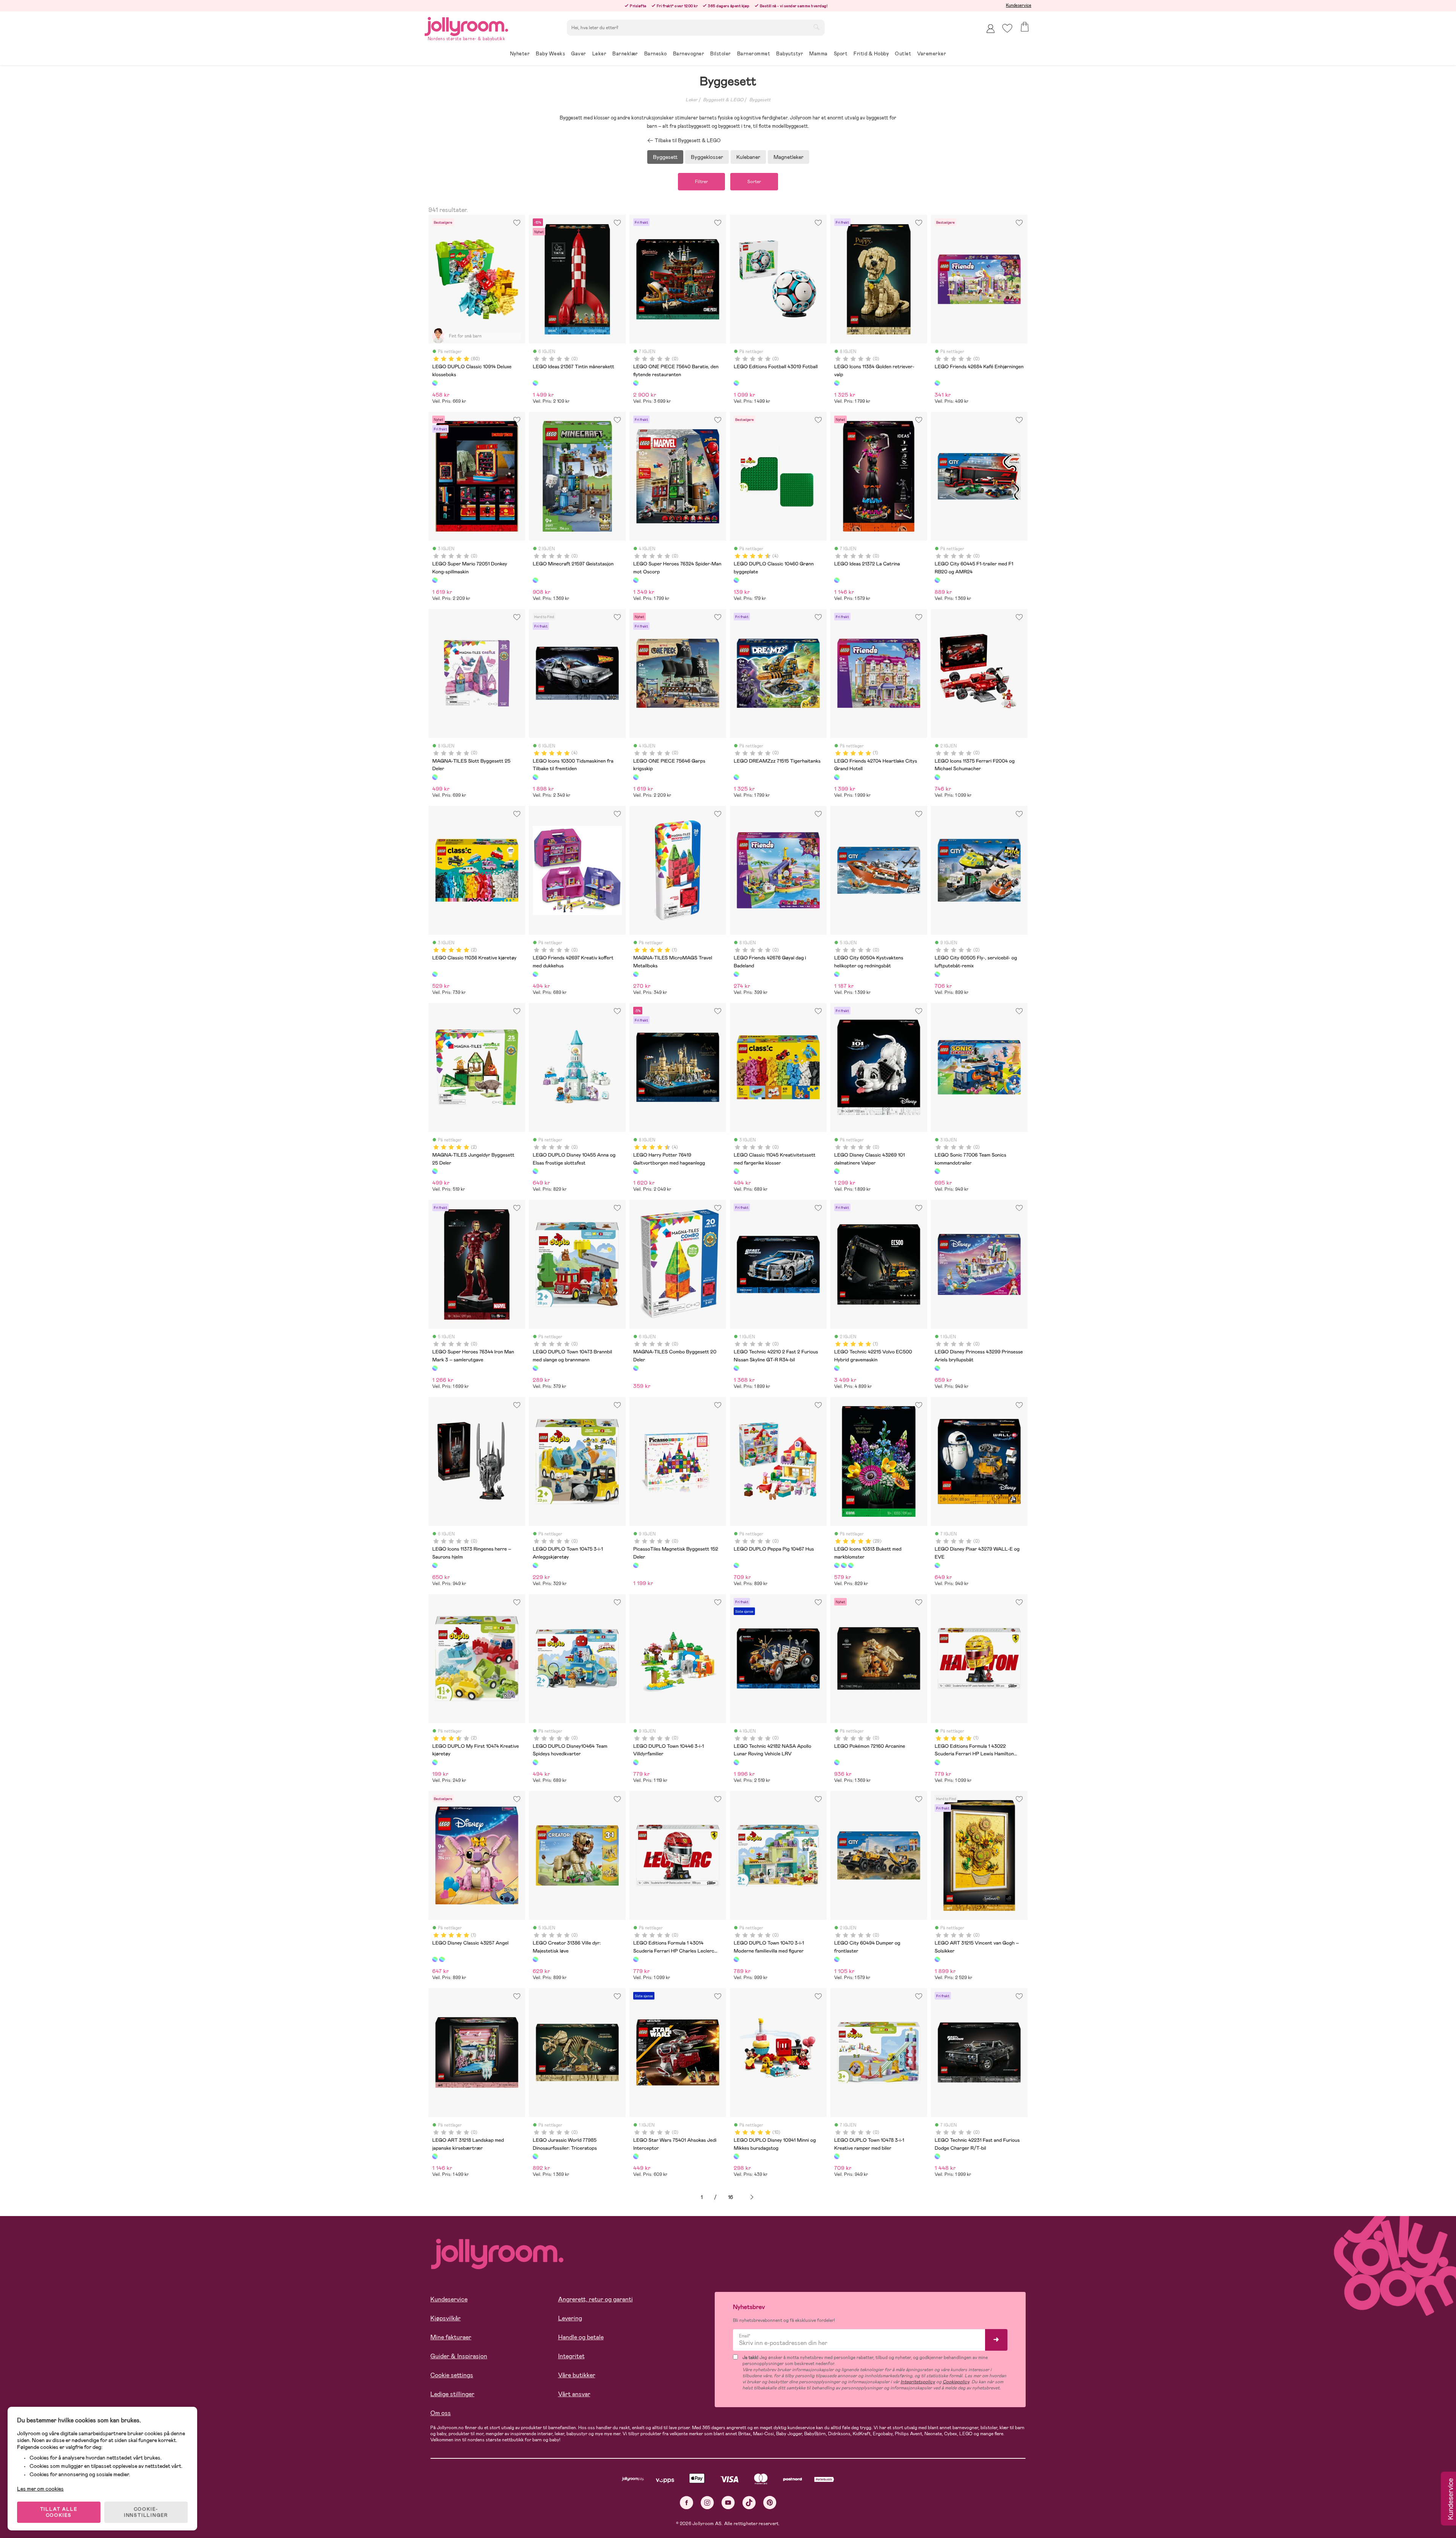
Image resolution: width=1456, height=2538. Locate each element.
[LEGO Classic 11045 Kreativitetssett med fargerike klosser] (736, 1171)
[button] (1007, 28)
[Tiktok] (749, 2503)
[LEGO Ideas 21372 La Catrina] (837, 580)
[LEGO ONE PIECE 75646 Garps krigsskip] (636, 777)
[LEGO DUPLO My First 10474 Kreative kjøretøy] (435, 1762)
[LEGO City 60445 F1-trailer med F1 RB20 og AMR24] (937, 580)
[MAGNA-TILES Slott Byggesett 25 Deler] (435, 777)
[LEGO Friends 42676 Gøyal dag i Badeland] (736, 974)
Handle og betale (581, 2337)
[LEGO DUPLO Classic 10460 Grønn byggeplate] (736, 580)
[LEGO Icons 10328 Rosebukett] (844, 1565)
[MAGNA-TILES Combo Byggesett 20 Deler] (636, 1368)
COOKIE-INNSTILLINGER (146, 2512)
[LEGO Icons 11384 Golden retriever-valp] (837, 383)
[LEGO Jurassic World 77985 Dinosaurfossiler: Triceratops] (535, 2156)
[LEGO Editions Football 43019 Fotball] (736, 383)
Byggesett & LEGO (723, 100)
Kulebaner (748, 157)
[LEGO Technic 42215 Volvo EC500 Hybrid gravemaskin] (837, 1368)
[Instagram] (707, 2503)
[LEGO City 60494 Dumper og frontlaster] (837, 1959)
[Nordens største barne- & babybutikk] (466, 25)
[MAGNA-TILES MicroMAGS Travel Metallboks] (636, 974)
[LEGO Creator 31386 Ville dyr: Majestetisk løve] (535, 1959)
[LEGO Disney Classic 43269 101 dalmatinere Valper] (837, 1171)
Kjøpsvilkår (446, 2318)
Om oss (441, 2413)
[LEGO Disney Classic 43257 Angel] (435, 1959)
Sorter (754, 182)
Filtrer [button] (701, 182)
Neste (752, 2197)
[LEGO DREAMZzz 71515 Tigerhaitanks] (736, 777)
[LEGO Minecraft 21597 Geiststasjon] (535, 580)
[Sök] (816, 27)
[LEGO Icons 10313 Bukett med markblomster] (837, 1565)
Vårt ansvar (574, 2394)
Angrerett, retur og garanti (595, 2299)
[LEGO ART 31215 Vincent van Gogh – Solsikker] (937, 1959)
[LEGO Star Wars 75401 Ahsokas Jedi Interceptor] (636, 2156)
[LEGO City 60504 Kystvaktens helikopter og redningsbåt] (837, 974)
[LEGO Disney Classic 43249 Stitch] (442, 1959)
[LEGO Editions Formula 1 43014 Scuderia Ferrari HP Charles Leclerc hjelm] (636, 1959)
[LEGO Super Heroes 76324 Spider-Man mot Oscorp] (636, 580)
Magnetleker (788, 157)
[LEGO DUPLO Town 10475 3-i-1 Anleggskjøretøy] (535, 1565)
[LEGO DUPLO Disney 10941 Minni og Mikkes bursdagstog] (736, 2156)
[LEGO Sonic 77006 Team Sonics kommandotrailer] (937, 1171)
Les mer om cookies (40, 2489)
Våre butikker (577, 2375)
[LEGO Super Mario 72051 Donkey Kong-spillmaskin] (435, 580)
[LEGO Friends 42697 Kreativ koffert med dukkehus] (535, 974)
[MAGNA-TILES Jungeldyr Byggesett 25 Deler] (435, 1171)
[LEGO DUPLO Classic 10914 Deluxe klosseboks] (435, 383)
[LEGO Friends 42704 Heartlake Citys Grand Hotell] (837, 777)
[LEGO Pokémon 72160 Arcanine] (837, 1762)
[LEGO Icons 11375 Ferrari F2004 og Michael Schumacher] (937, 777)
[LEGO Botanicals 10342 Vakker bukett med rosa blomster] (851, 1565)
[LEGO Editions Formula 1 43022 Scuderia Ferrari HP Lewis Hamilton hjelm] (937, 1762)
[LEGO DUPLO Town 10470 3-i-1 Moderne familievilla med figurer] (736, 1959)
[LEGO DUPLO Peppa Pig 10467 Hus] (736, 1565)
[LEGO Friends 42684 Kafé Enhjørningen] (937, 383)
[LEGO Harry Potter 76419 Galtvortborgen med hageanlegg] (636, 1171)
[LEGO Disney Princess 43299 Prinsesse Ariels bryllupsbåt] (937, 1368)
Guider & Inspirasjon (459, 2356)
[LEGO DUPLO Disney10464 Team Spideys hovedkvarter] (535, 1762)
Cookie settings (452, 2375)
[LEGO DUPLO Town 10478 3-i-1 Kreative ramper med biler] (837, 2156)
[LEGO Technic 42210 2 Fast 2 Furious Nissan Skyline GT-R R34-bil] (736, 1368)
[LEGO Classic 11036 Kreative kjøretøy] (435, 974)
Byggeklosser (707, 157)
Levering (570, 2318)
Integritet (571, 2356)
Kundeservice (1019, 5)
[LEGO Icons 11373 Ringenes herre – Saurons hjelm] (435, 1565)
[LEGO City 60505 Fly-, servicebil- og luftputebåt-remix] (937, 974)
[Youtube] (728, 2503)
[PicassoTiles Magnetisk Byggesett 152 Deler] (636, 1565)
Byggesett (760, 100)
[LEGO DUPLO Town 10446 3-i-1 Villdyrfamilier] (636, 1762)
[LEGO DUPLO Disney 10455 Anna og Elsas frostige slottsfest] (535, 1171)
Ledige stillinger (452, 2394)
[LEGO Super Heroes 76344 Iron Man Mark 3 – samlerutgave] (435, 1368)
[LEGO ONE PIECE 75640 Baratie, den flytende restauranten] (636, 383)
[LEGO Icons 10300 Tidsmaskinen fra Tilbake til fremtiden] (535, 777)
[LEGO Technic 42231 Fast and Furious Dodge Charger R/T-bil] (937, 2156)
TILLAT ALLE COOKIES (59, 2512)
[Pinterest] (770, 2503)
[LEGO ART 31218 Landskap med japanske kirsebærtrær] (435, 2156)
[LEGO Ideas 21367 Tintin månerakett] (535, 383)
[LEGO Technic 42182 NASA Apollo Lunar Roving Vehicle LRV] (736, 1762)
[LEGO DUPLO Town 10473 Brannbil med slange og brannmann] (535, 1368)
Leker (691, 100)
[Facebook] (686, 2503)
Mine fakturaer (451, 2337)
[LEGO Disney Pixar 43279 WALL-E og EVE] (937, 1565)
